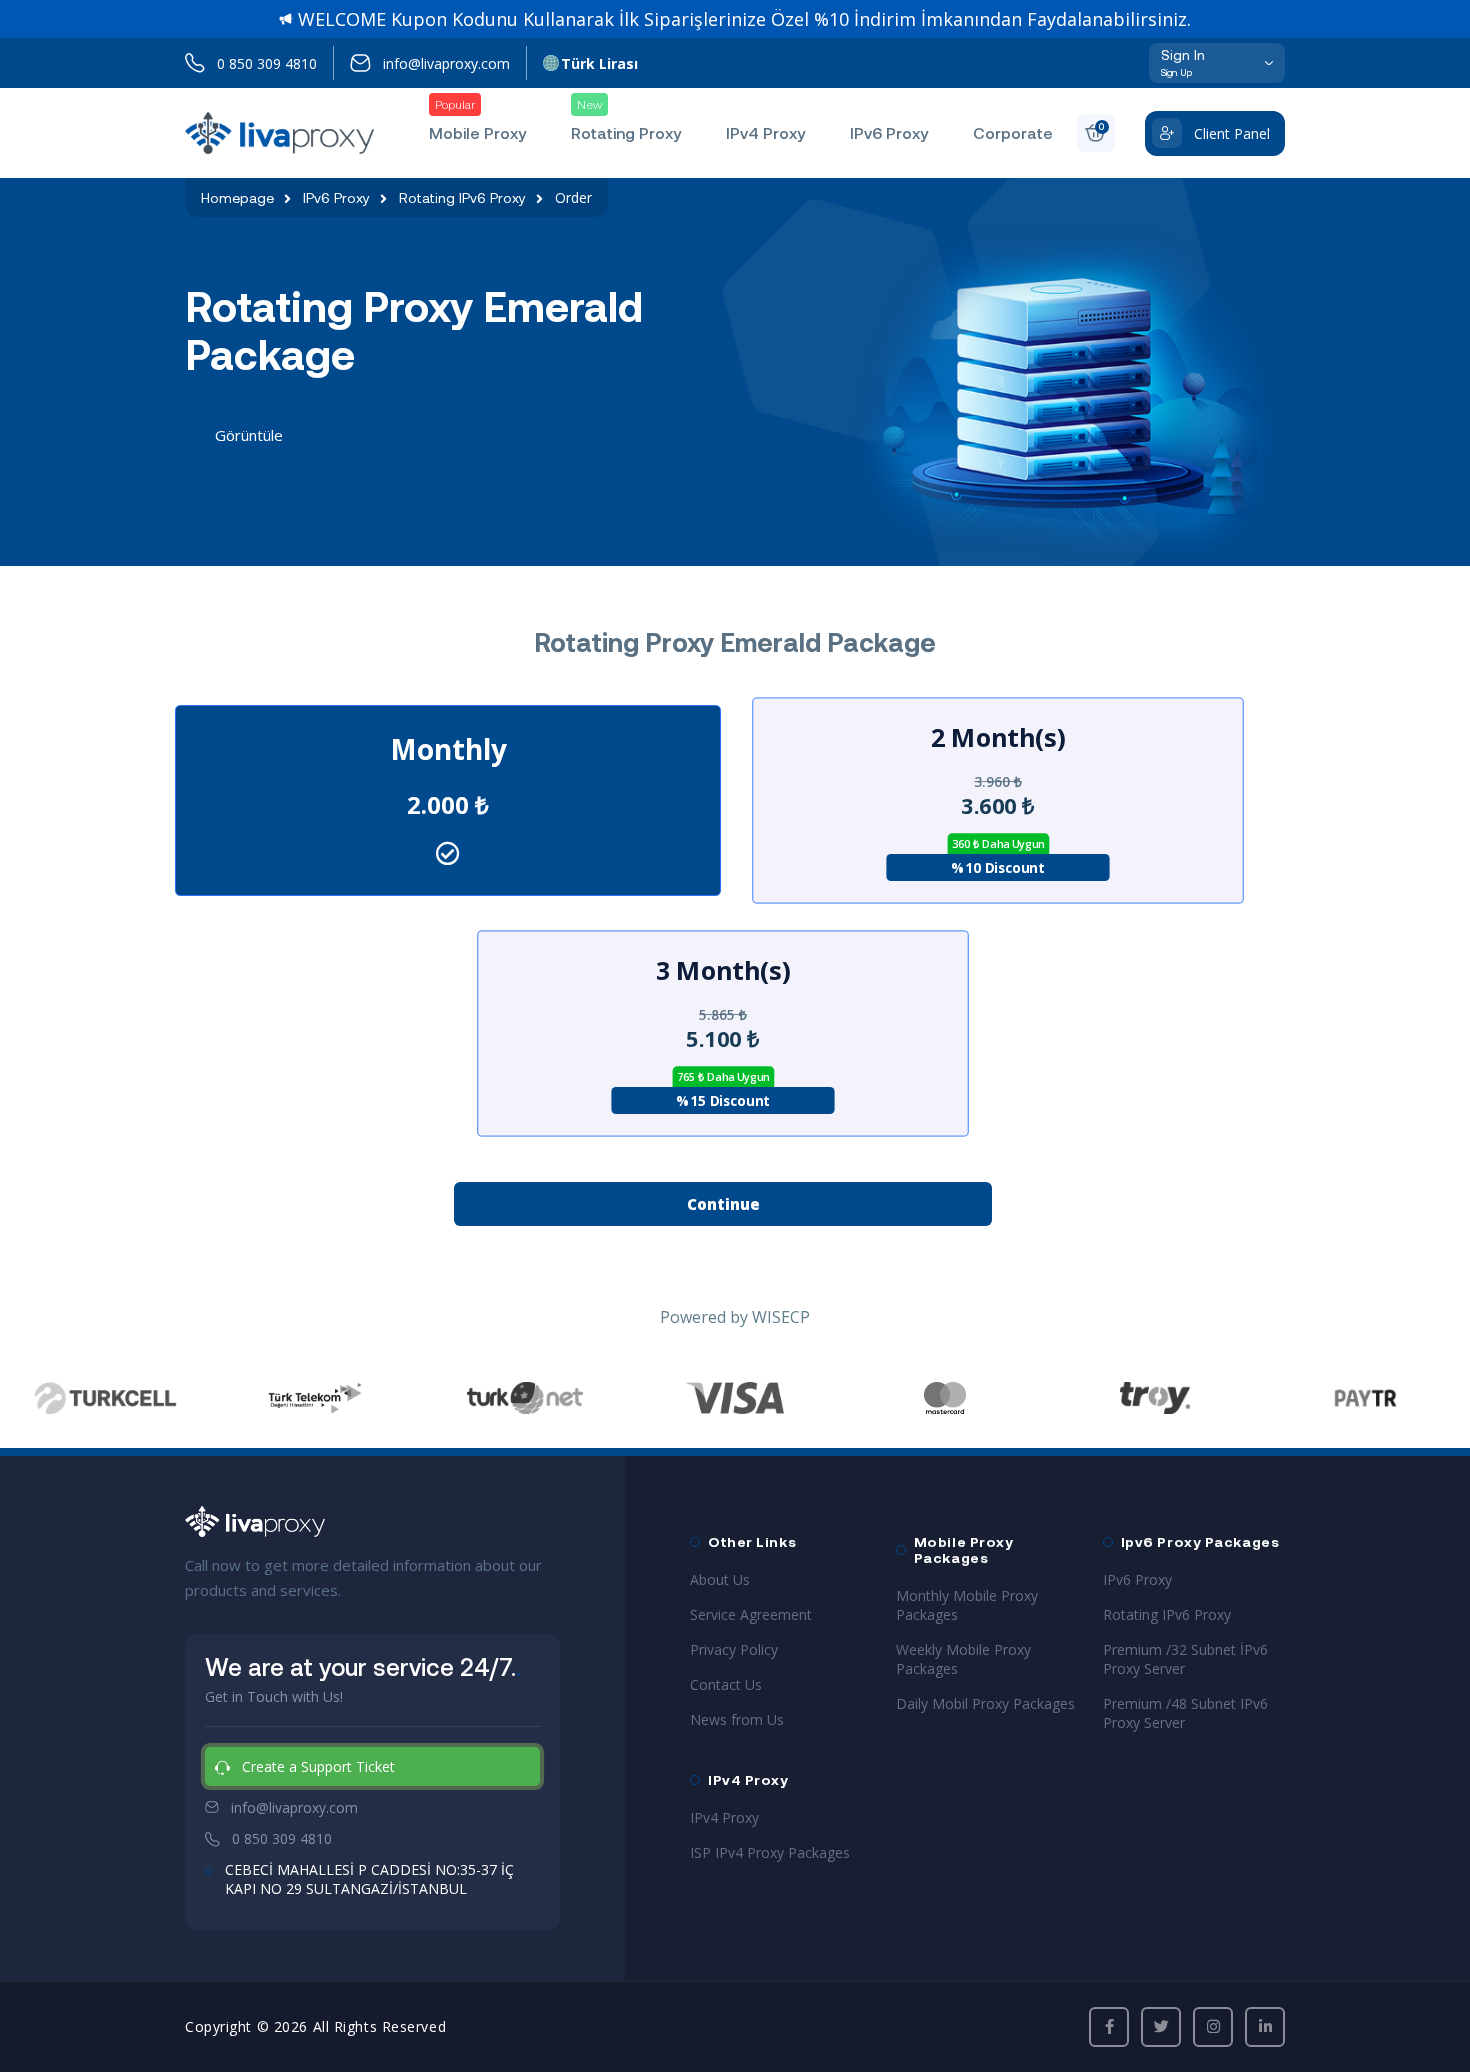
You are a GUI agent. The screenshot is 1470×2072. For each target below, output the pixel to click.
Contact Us (726, 1684)
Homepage (237, 198)
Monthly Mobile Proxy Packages (967, 1605)
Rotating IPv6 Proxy (462, 198)
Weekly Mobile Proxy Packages (963, 1659)
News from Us (737, 1719)
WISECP (781, 1317)
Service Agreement (751, 1614)
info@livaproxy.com (446, 63)
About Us (720, 1579)
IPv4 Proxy (724, 1817)
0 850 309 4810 (267, 63)
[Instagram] (1213, 2027)
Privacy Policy (734, 1649)
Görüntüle (249, 435)
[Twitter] (1161, 2027)
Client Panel (1232, 133)
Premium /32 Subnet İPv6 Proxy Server (1185, 1659)
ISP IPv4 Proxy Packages (770, 1852)
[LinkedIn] (1265, 2027)
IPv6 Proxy (336, 198)
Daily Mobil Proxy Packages (985, 1703)
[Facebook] (1109, 2027)
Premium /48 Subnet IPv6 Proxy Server (1185, 1713)
